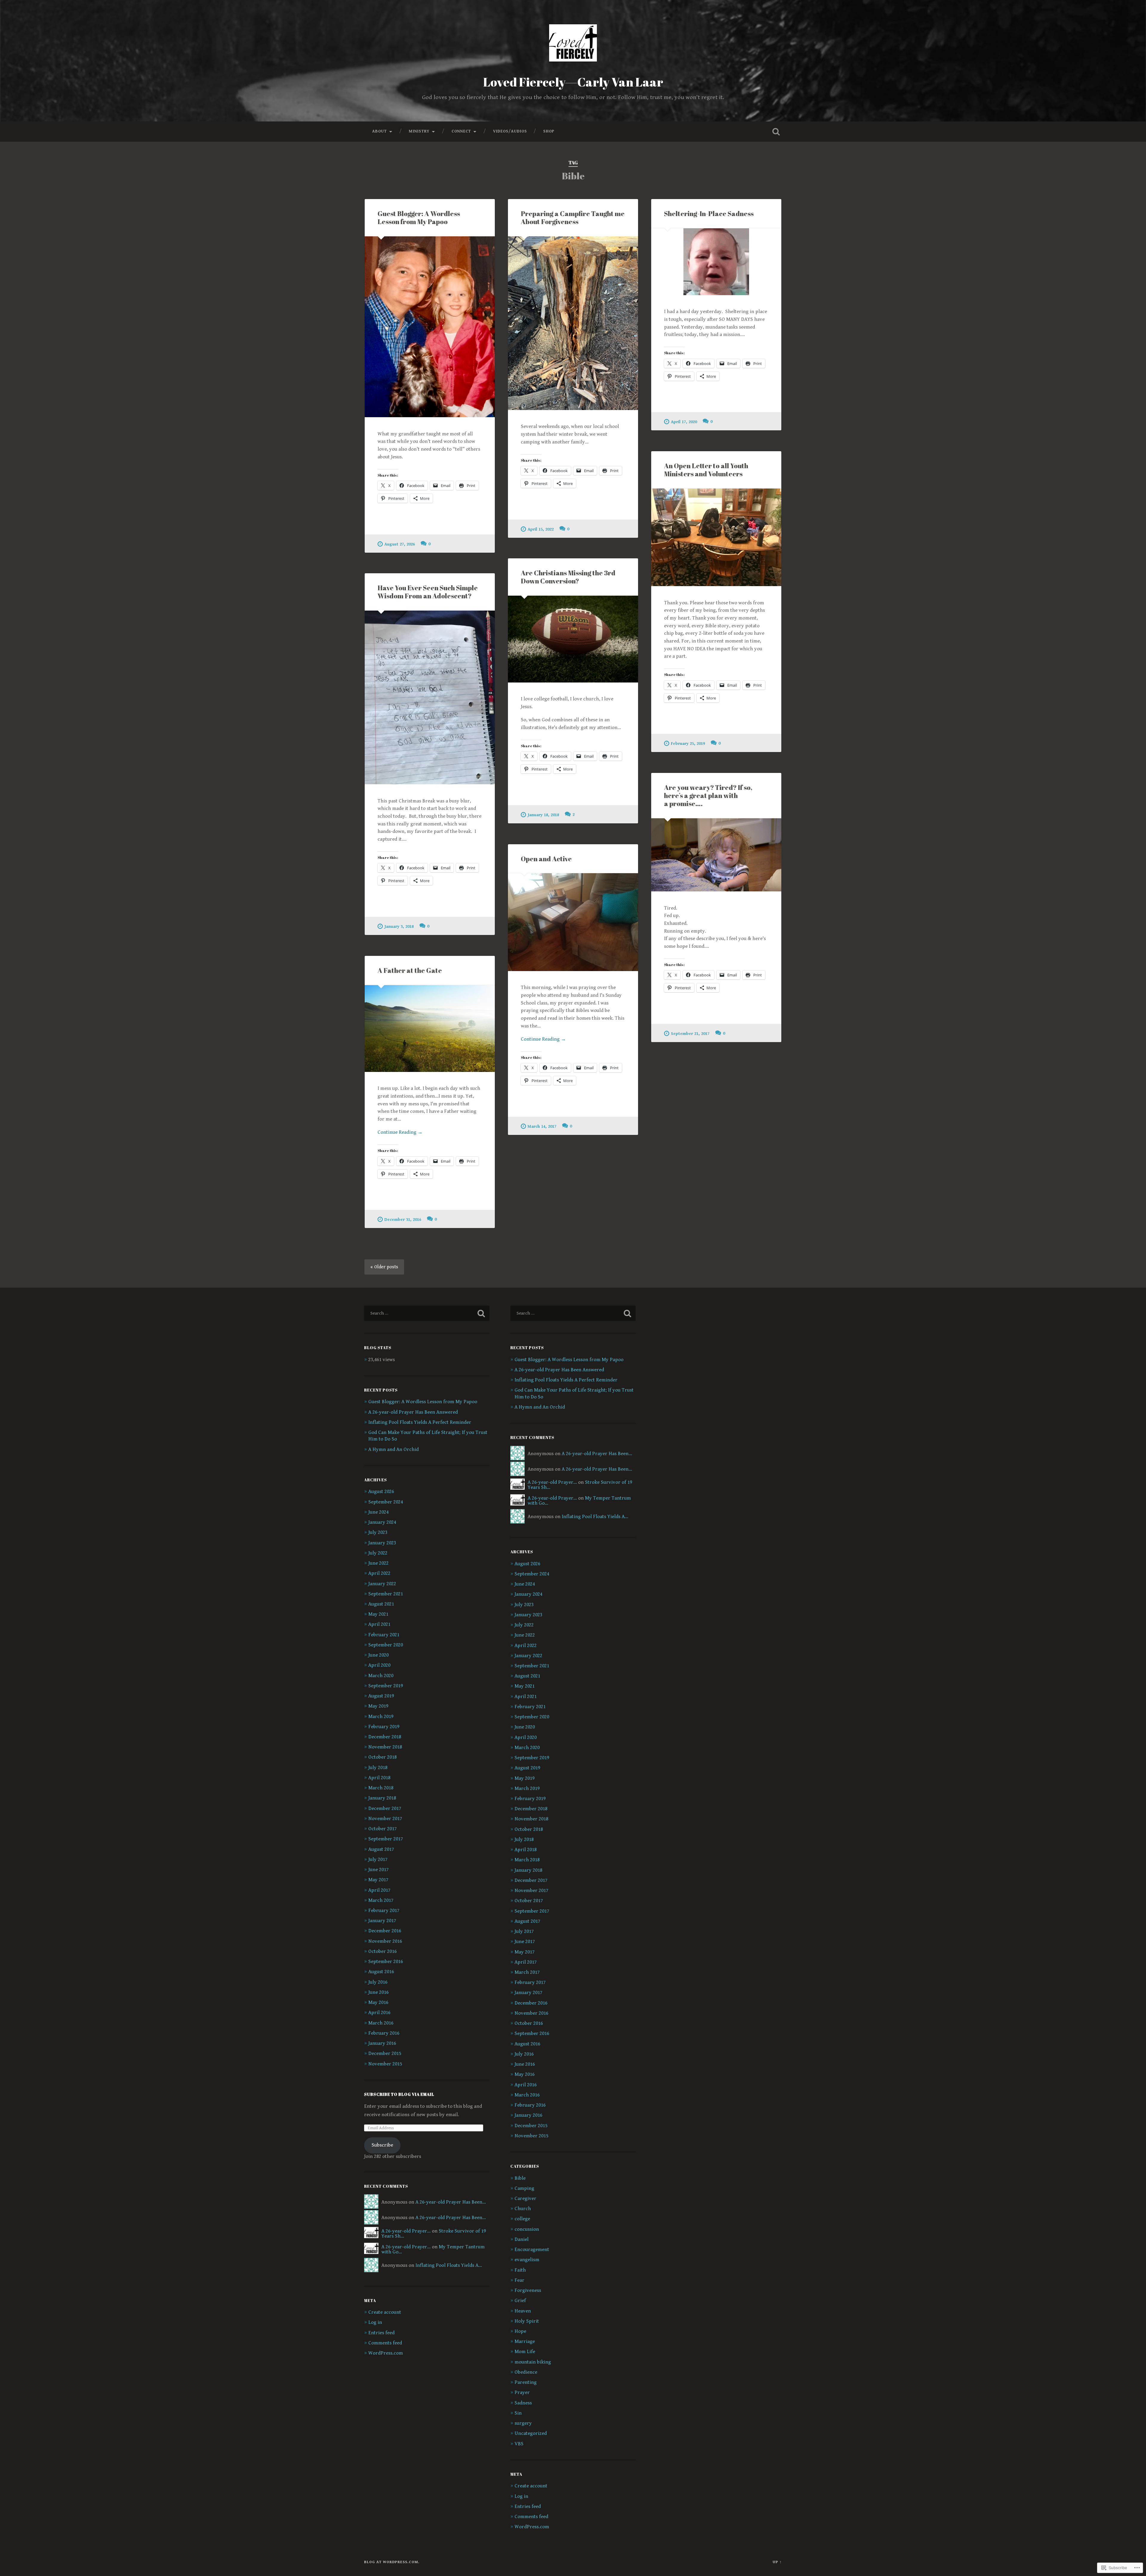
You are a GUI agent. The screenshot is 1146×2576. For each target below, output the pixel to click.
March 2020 (381, 1676)
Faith (520, 2270)
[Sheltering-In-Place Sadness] (716, 262)
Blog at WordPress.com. (392, 2562)
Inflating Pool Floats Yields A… (449, 2265)
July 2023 (378, 1532)
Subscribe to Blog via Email (399, 2094)
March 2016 (381, 2023)
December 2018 (385, 1737)
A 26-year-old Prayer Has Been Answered (413, 1412)
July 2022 (378, 1553)
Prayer (522, 2392)
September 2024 (386, 1502)
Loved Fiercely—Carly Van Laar (573, 82)
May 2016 (378, 2002)
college (522, 2219)
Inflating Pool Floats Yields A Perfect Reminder (420, 1422)
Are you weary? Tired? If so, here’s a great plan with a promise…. (708, 795)
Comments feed (385, 2343)
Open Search (776, 132)
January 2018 (382, 1798)
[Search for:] (427, 1313)
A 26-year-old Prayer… (406, 2231)
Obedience (526, 2372)
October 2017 (382, 1829)
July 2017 (378, 1859)
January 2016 (382, 2043)
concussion (527, 2229)
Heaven (523, 2311)
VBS (519, 2444)
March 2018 (381, 1788)
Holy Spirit (527, 2321)
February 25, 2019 (688, 744)
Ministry (419, 131)
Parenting (526, 2382)
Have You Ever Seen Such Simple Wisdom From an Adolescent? (428, 592)
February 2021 (384, 1635)
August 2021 (381, 1604)
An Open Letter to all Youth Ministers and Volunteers (706, 470)
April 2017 (379, 1890)
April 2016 (379, 2013)
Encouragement (532, 2250)
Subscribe (382, 2145)
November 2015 (385, 2064)
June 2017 (378, 1870)
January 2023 (382, 1543)
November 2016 (385, 1941)
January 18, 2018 (543, 815)
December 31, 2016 (403, 1220)
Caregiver (525, 2198)
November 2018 (385, 1747)
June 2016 (378, 1992)
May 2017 (378, 1880)
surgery (523, 2423)
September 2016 (386, 1962)
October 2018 (382, 1757)
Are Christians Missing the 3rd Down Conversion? (568, 577)
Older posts (386, 1267)
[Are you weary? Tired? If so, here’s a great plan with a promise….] (716, 855)
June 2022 (378, 1563)
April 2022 (379, 1573)
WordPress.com (386, 2353)
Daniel (522, 2239)
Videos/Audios (510, 131)
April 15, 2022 (541, 529)
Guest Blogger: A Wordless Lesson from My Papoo (419, 218)
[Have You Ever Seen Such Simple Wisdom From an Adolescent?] (430, 697)
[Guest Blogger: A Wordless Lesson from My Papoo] (430, 327)
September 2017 (386, 1839)
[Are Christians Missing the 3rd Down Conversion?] (573, 639)
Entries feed (381, 2333)
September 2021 (386, 1594)
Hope (520, 2331)
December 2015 (385, 2053)
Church (523, 2209)
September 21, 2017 (690, 1034)
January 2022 (382, 1584)
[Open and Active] (573, 922)
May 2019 (378, 1706)
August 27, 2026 (400, 544)
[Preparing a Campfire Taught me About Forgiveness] (573, 323)
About (379, 131)
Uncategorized (531, 2433)
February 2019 (384, 1727)
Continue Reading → (543, 1039)
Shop (549, 131)
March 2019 (381, 1717)
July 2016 (378, 1982)
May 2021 (378, 1614)
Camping (524, 2188)
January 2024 (382, 1522)
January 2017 (382, 1921)
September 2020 (386, 1645)
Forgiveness (528, 2290)
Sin (518, 2413)
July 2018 (378, 1768)
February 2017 (384, 1911)
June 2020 (378, 1655)
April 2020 (379, 1665)
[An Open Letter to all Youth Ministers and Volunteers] (716, 537)
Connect (461, 131)
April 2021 (379, 1624)
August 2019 (381, 1696)
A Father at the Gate (410, 970)
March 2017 (381, 1900)
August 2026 (381, 1492)
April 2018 (379, 1778)
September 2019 (386, 1686)
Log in (375, 2322)
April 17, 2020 (684, 422)
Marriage (525, 2341)
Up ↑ (777, 2562)
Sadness (523, 2403)
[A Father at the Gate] (430, 1029)
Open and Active (546, 859)
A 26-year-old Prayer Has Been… (451, 2202)
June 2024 (378, 1512)
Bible (520, 2178)
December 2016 (385, 1931)
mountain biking (533, 2362)
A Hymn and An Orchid (393, 1449)
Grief (520, 2301)
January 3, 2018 (399, 926)
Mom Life (525, 2352)
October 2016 (382, 1951)
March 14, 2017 (542, 1126)
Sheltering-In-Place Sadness (709, 214)
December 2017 (385, 1808)
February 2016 (384, 2033)
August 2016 (381, 1972)
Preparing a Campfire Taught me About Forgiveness (573, 218)
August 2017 (381, 1849)
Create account (385, 2312)
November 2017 (385, 1819)
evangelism (527, 2260)
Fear (519, 2280)
